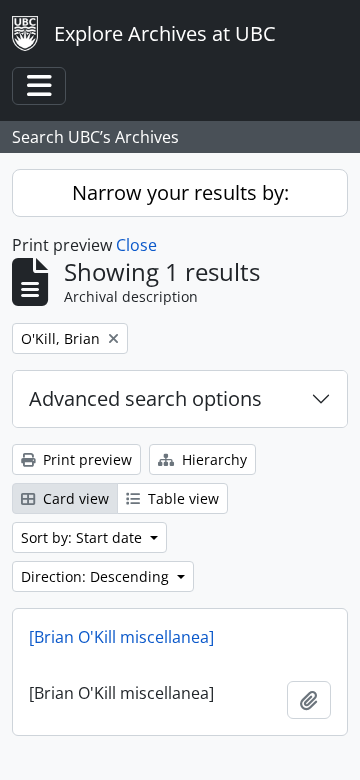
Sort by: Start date (83, 537)
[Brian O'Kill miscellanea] (121, 637)
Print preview (85, 459)
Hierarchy (212, 459)
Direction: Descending (97, 576)
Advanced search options (145, 398)
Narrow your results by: (180, 192)
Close (136, 245)
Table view (181, 498)
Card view (74, 498)
